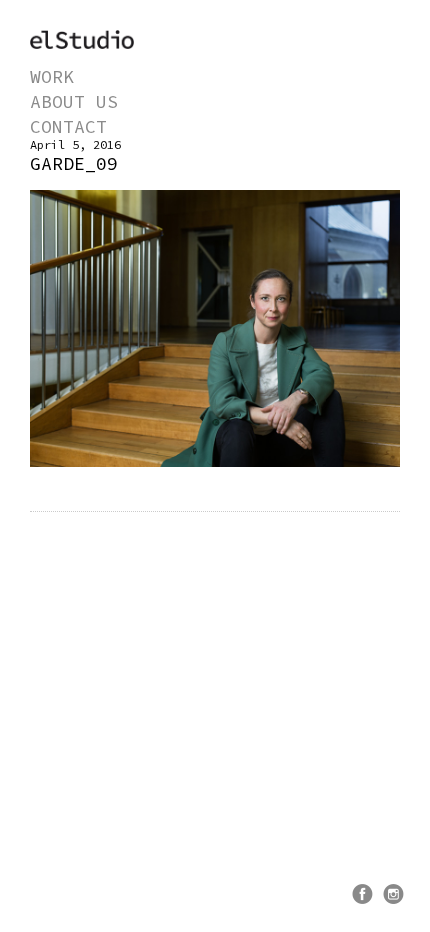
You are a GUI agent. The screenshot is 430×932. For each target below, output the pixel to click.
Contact (68, 126)
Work (52, 76)
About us (74, 101)
